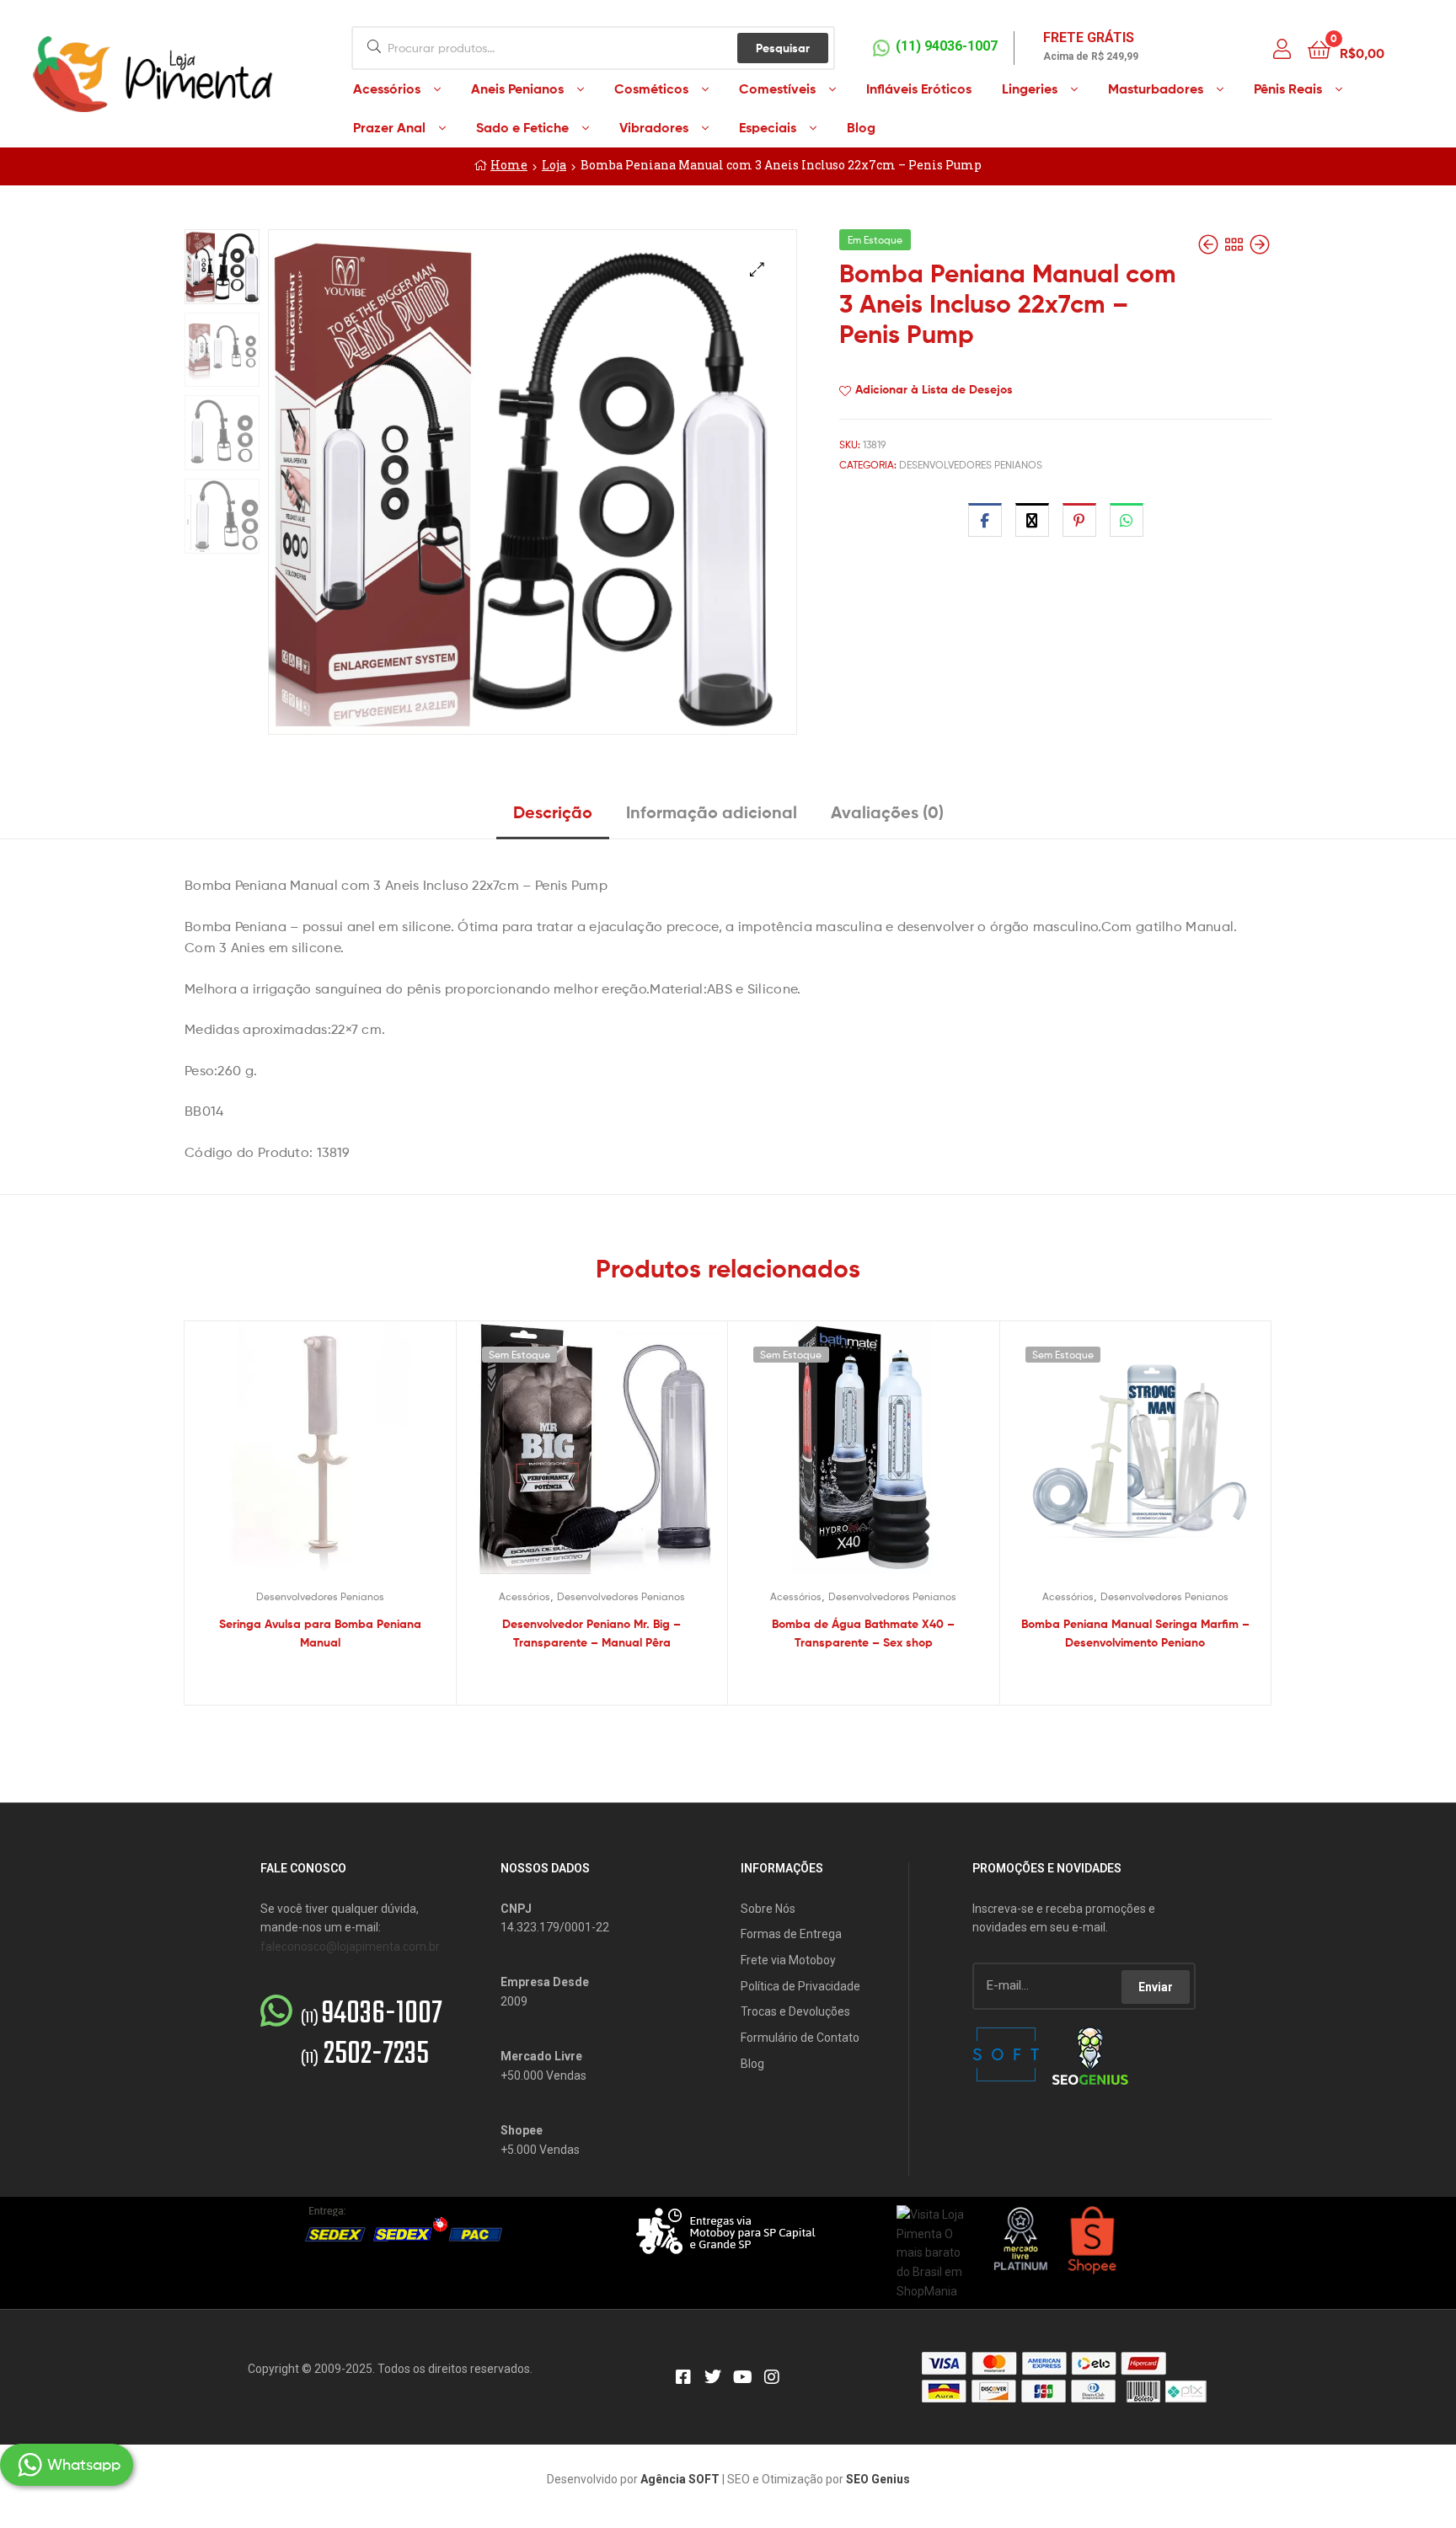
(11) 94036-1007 (947, 46)
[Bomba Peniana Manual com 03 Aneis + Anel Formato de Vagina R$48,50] (1260, 245)
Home (509, 165)
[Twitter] (713, 2377)
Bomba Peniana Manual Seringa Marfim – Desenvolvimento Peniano (1135, 1634)
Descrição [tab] (553, 812)
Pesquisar (783, 48)
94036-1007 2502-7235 (372, 2035)
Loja (554, 165)
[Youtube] (742, 2377)
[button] (757, 269)
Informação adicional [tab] (712, 812)
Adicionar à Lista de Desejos (934, 389)
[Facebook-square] (683, 2377)
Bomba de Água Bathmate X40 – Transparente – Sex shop (863, 1634)
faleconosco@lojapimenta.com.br (350, 1947)
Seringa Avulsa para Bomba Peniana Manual (320, 1634)
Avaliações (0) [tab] (887, 812)
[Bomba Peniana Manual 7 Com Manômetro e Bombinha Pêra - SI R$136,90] (1210, 245)
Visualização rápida (340, 1460)
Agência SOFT (680, 2479)
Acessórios (525, 1596)
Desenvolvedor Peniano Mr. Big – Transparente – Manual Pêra (591, 1634)
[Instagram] (772, 2377)
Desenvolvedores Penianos (971, 465)
